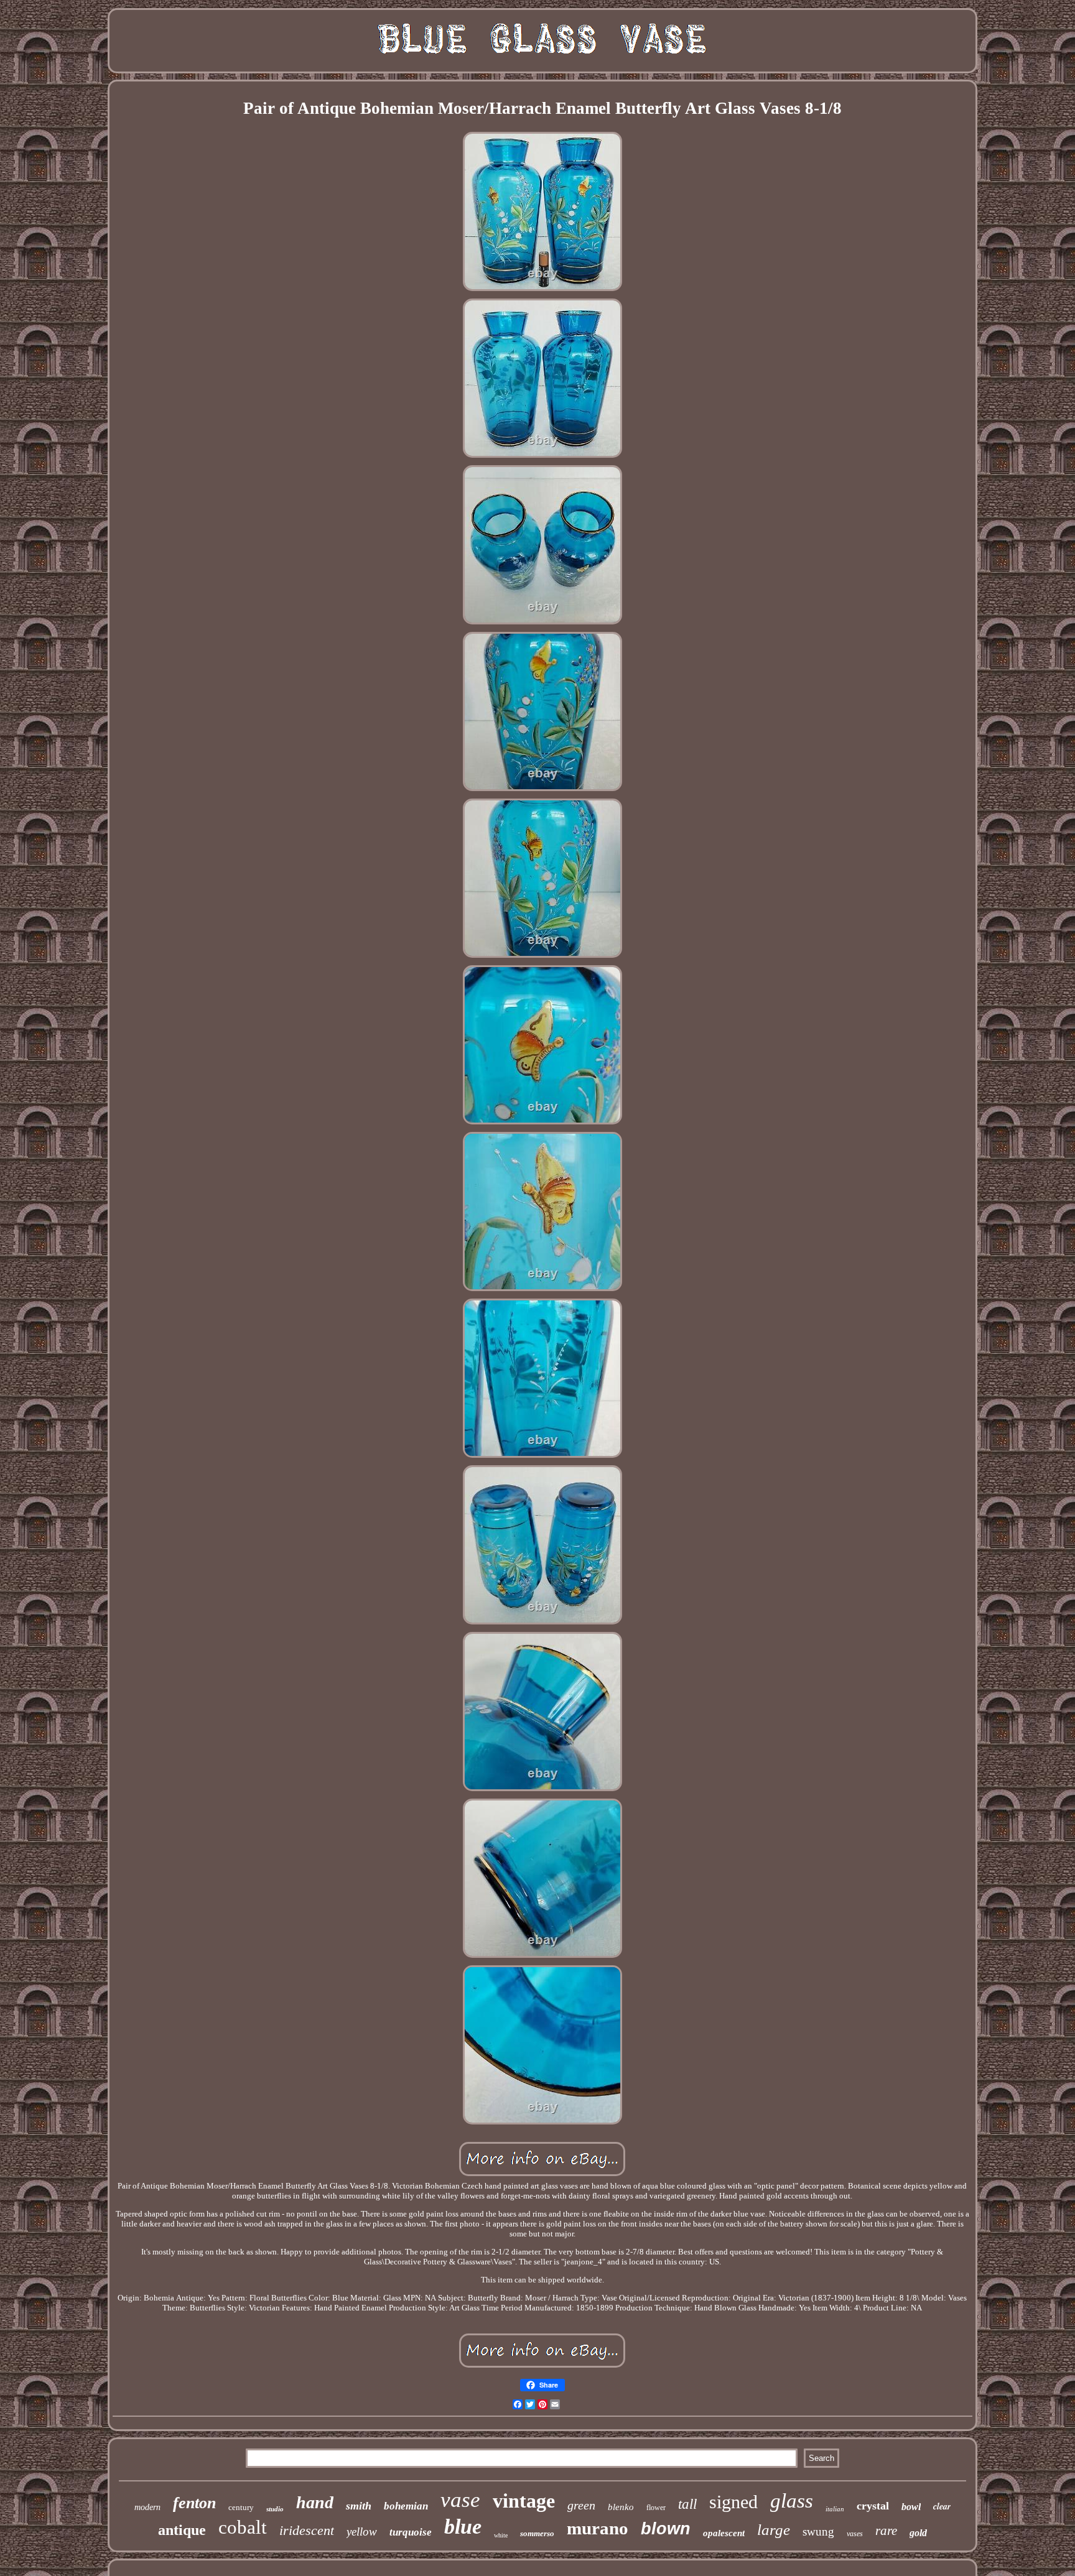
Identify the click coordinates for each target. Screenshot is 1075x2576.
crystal (873, 2506)
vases (855, 2534)
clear (942, 2506)
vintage (524, 2501)
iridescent (307, 2530)
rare (886, 2531)
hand (315, 2502)
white (501, 2535)
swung (818, 2532)
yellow (362, 2532)
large (774, 2530)
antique (182, 2530)
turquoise (411, 2532)
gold (918, 2533)
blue (463, 2527)
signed (733, 2502)
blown (666, 2529)
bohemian (406, 2506)
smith (359, 2506)
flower (656, 2508)
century (241, 2507)
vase (460, 2500)
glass (792, 2501)
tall (687, 2504)
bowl (911, 2507)
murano (598, 2528)
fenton (194, 2503)
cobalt (243, 2527)
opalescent (724, 2533)
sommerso (537, 2533)
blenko (621, 2507)
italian (835, 2509)
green (581, 2505)
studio (275, 2509)
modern (147, 2507)
